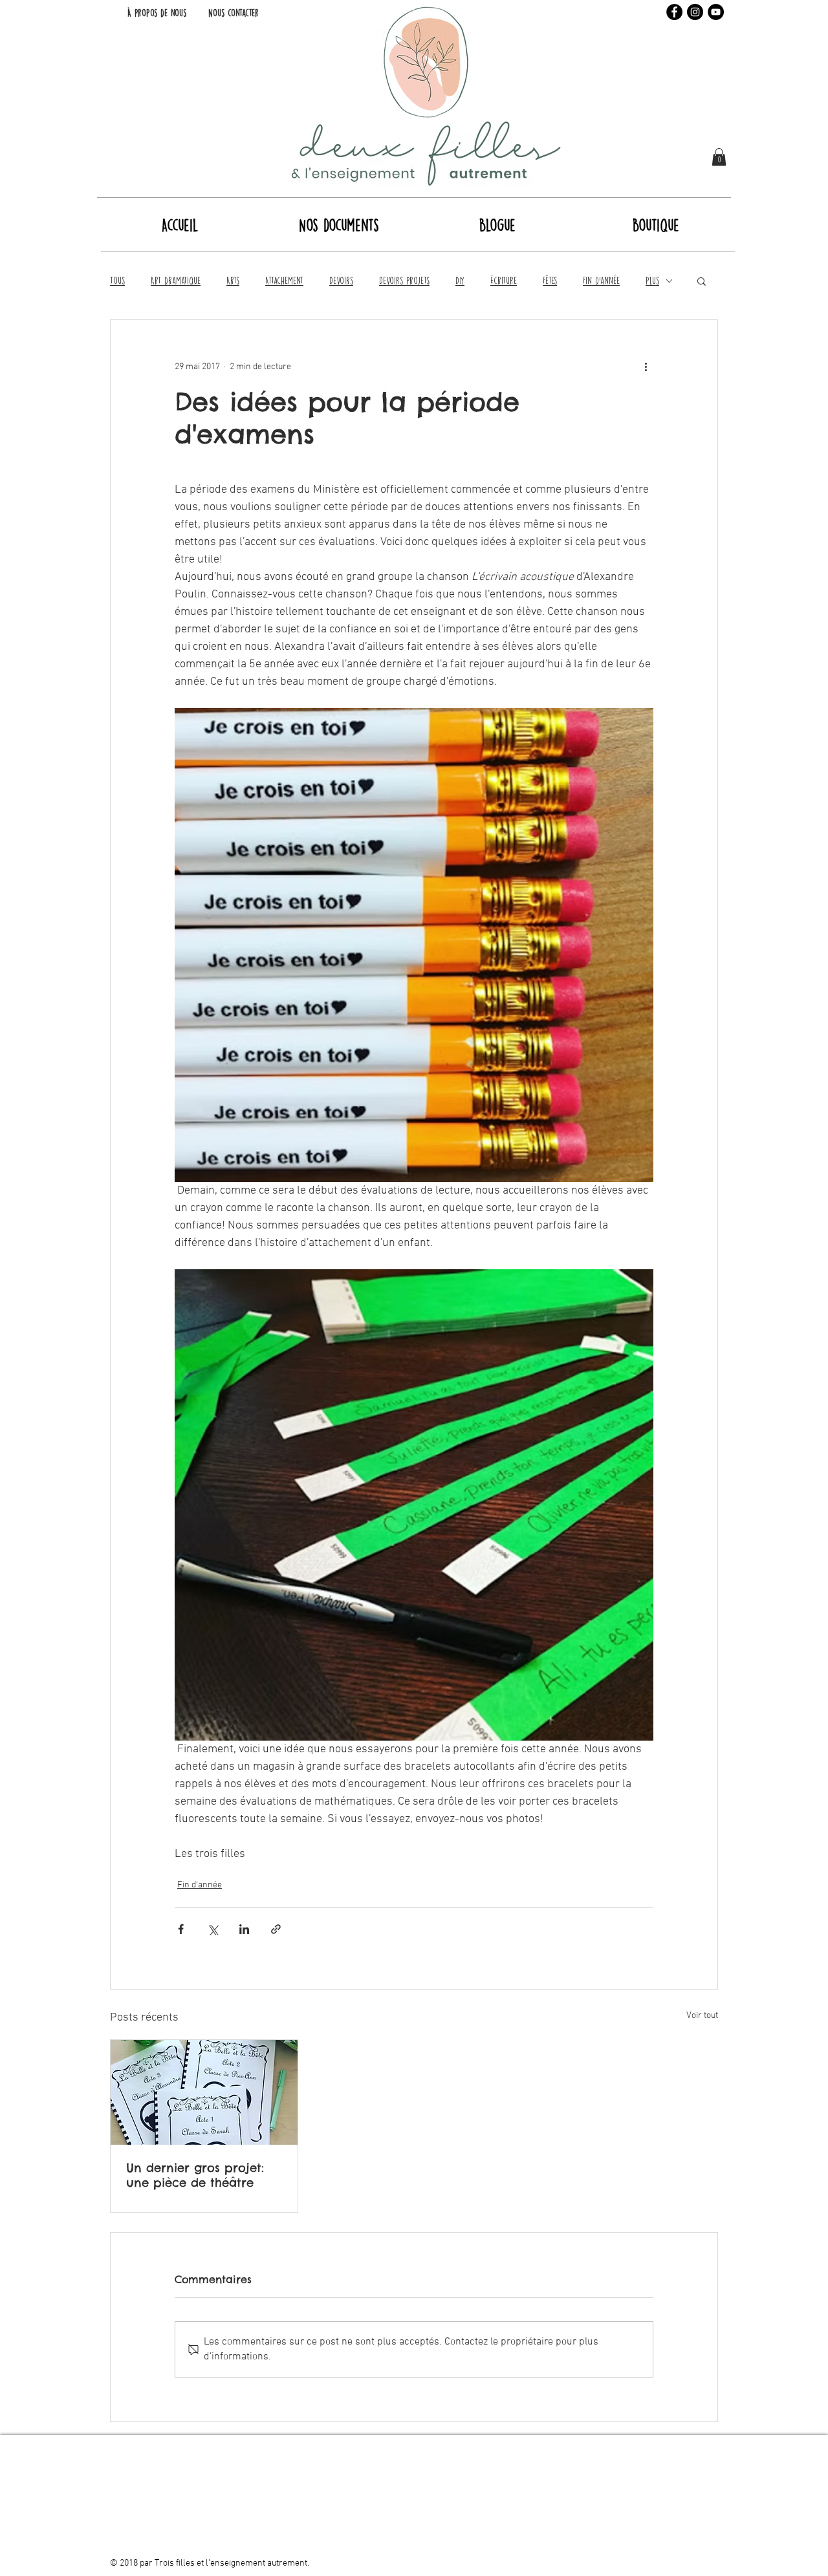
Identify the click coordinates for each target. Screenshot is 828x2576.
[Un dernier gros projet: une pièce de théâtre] (204, 2092)
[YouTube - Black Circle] (716, 12)
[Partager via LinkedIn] (244, 1929)
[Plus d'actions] (646, 367)
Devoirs (341, 281)
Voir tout (702, 2016)
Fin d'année (601, 281)
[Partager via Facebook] (181, 1929)
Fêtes (550, 281)
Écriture (504, 281)
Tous (117, 281)
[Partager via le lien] (276, 1929)
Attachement (284, 281)
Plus (652, 281)
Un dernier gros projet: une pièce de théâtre (195, 2175)
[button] (719, 157)
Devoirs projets (404, 281)
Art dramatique (176, 281)
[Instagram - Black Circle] (695, 12)
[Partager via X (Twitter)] (212, 1929)
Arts (233, 281)
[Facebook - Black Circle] (674, 12)
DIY (460, 281)
